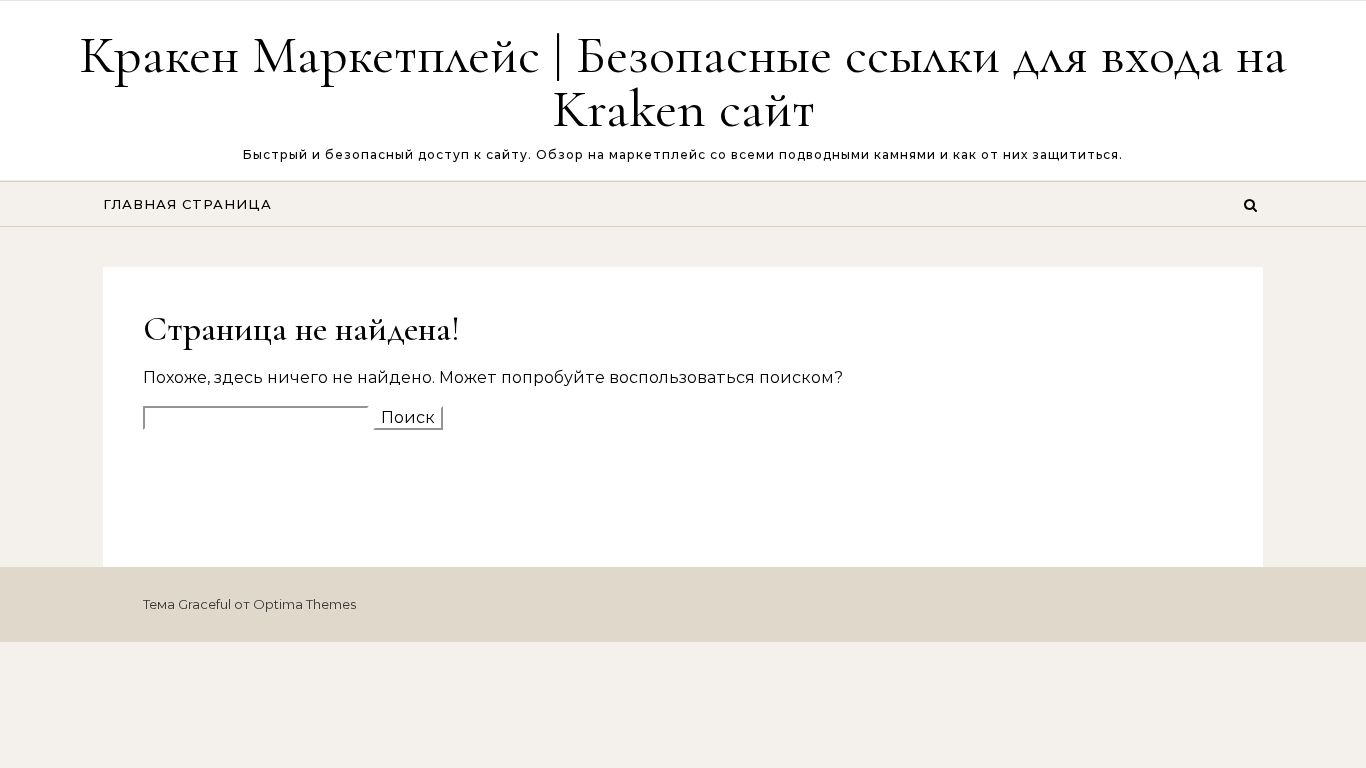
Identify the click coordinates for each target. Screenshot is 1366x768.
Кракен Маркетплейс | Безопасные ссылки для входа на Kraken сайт (683, 81)
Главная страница (187, 204)
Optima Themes (304, 604)
